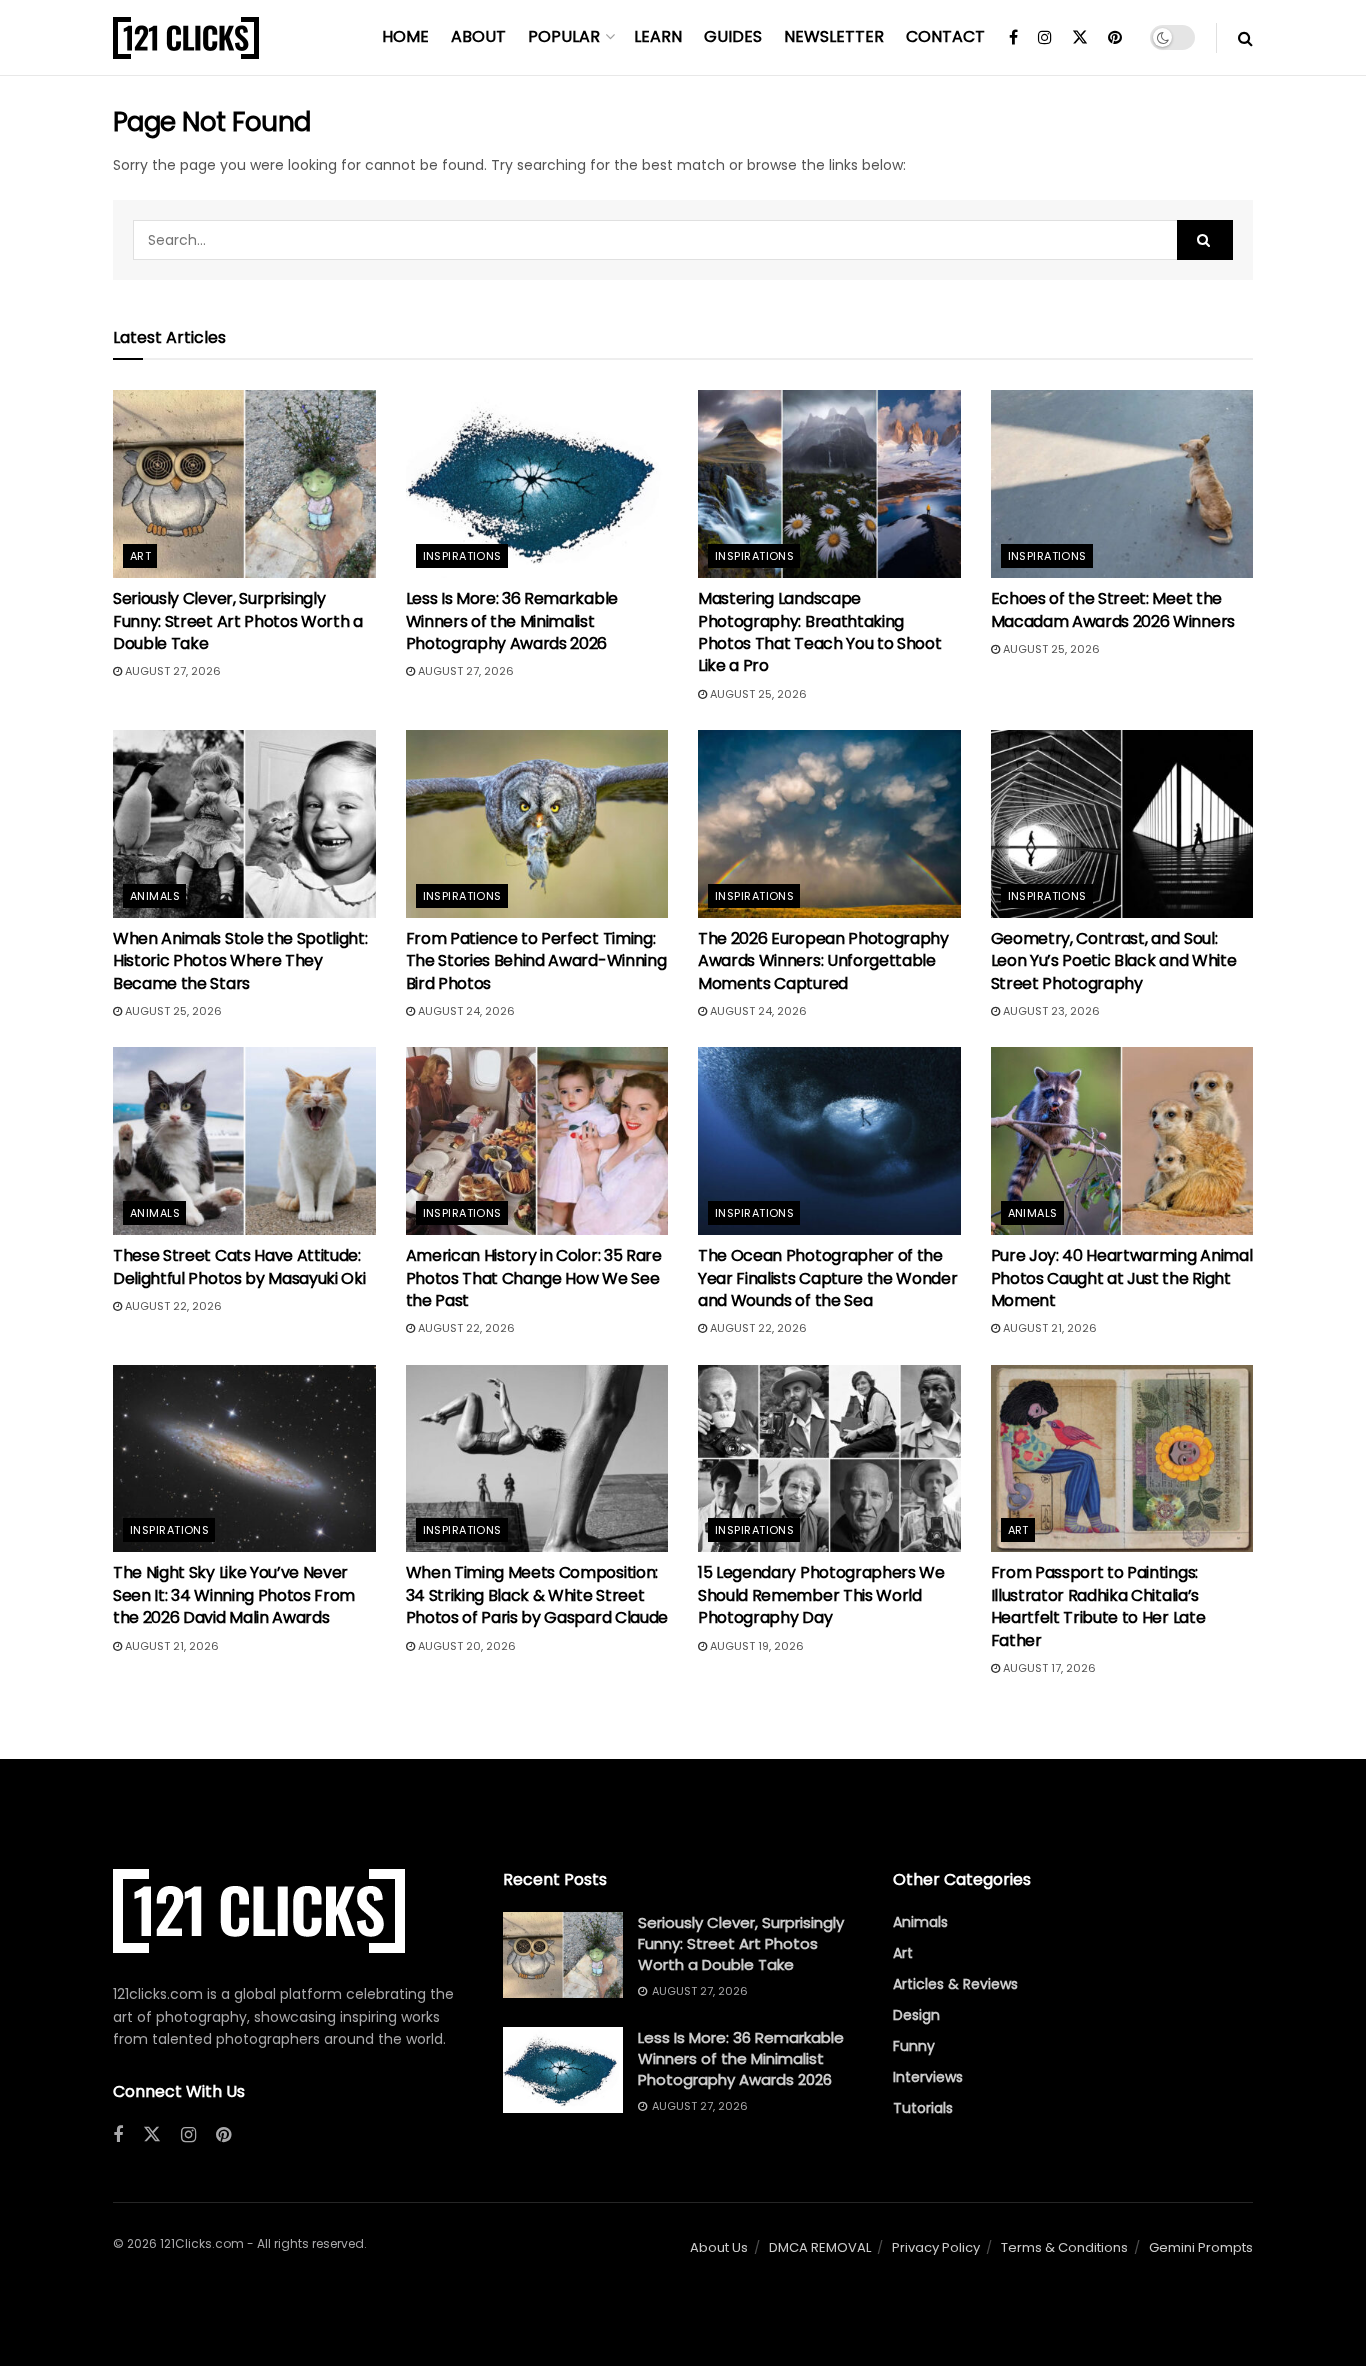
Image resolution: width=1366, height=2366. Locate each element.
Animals (155, 896)
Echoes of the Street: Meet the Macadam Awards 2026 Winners (1113, 609)
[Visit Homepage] (186, 38)
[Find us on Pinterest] (1115, 38)
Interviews (928, 2077)
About (478, 36)
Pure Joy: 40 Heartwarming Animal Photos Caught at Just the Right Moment (1122, 1278)
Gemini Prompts (1201, 2247)
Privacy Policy (936, 2247)
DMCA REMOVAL (820, 2247)
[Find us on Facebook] (1013, 38)
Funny (914, 2046)
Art (140, 556)
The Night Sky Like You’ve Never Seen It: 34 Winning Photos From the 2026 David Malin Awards (234, 1595)
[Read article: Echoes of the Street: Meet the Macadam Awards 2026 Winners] (1122, 484)
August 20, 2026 (465, 1646)
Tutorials (923, 2108)
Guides (733, 36)
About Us (719, 2247)
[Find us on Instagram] (1045, 38)
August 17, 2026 (1048, 1668)
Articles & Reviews (955, 1984)
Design (916, 2015)
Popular (564, 36)
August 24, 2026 (465, 1011)
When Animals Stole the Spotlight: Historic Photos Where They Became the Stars (240, 961)
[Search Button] (1245, 38)
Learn (658, 36)
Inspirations (462, 556)
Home (405, 36)
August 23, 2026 (1050, 1011)
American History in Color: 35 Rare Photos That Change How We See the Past (534, 1278)
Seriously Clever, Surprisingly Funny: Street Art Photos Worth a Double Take (238, 621)
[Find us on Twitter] (1080, 38)
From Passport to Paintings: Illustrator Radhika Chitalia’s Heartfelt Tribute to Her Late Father (1098, 1606)
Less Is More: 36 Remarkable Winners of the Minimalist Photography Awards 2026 (512, 621)
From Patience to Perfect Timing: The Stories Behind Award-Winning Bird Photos (536, 961)
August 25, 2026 (757, 694)
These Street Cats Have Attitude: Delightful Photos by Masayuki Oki (239, 1266)
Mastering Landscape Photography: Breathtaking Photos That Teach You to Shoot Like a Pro (819, 632)
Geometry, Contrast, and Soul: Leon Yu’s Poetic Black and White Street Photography (1114, 961)
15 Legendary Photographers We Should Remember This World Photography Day (821, 1595)
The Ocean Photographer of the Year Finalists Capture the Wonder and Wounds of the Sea (827, 1278)
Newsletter (834, 36)
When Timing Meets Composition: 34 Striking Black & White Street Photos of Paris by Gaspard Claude (537, 1595)
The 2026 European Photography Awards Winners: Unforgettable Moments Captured (823, 961)
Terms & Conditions (1064, 2247)
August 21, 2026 (1048, 1328)
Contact (945, 36)
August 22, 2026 (172, 1306)
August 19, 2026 (755, 1646)
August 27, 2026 (171, 671)
